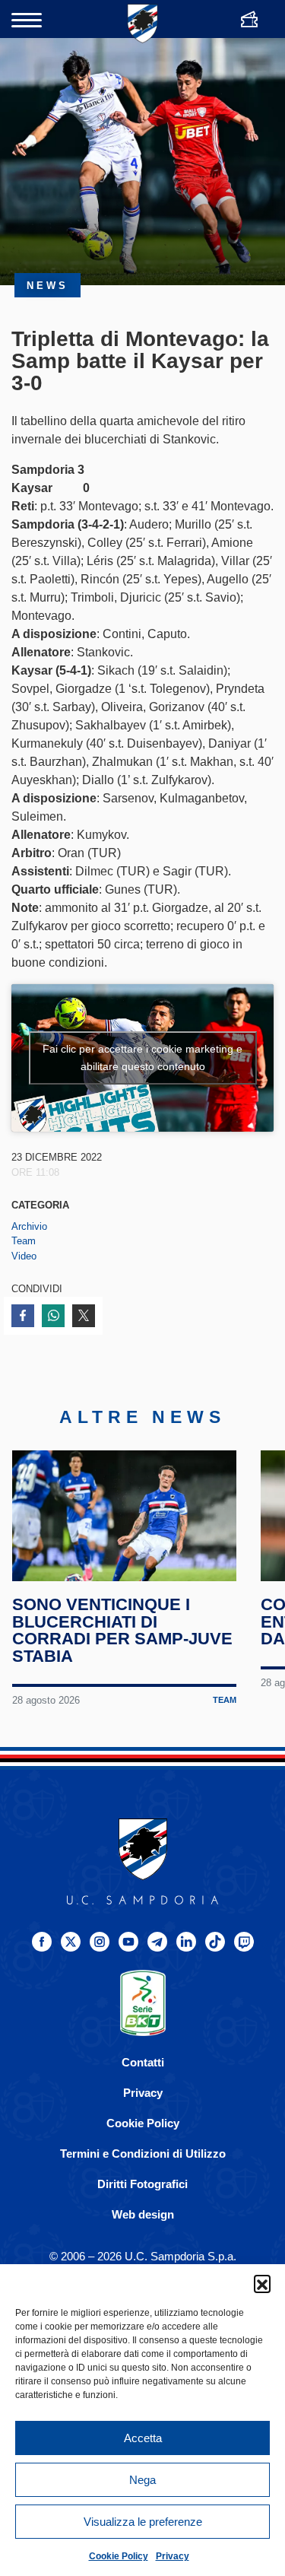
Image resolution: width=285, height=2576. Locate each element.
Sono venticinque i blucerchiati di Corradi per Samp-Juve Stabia (122, 1631)
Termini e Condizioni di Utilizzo (143, 2154)
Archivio (29, 1226)
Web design (143, 2214)
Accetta (143, 2438)
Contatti (143, 2062)
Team (24, 1241)
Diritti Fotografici (142, 2184)
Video (24, 1256)
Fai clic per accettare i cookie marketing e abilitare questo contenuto (142, 1058)
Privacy (173, 2556)
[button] (262, 2283)
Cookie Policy (119, 2556)
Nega (142, 2480)
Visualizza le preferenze (143, 2522)
